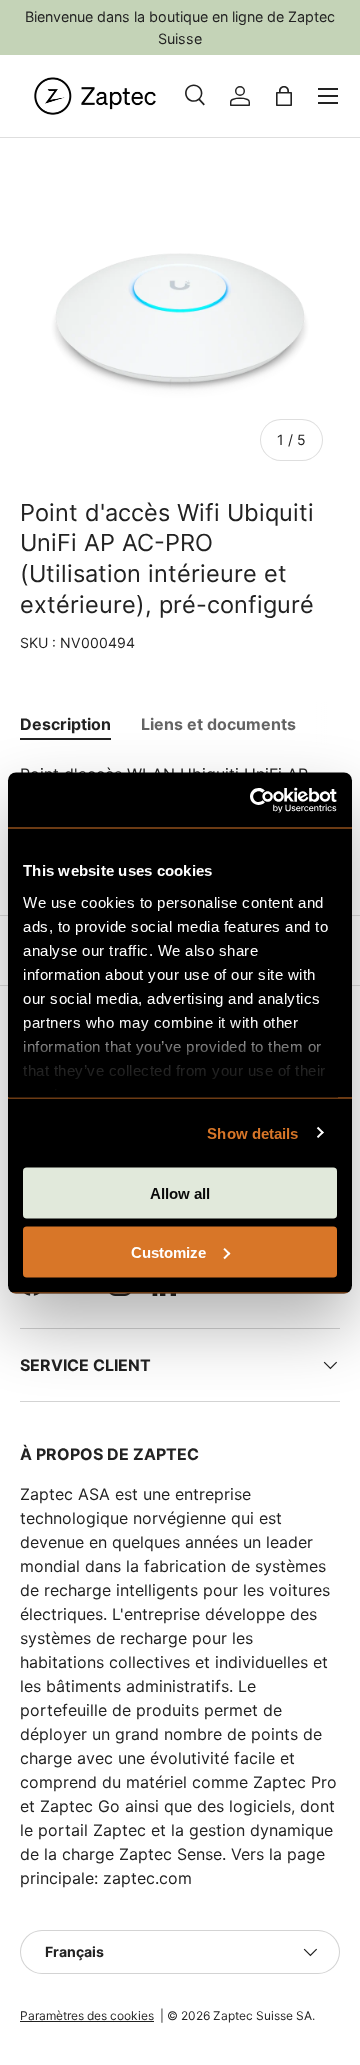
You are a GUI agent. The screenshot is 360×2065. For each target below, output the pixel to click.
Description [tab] (65, 724)
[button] (284, 96)
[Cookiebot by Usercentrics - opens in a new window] (254, 800)
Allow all (180, 1193)
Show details (252, 1132)
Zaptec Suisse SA (262, 2015)
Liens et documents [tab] (218, 724)
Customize (168, 1251)
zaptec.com (147, 1878)
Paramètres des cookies (87, 2015)
